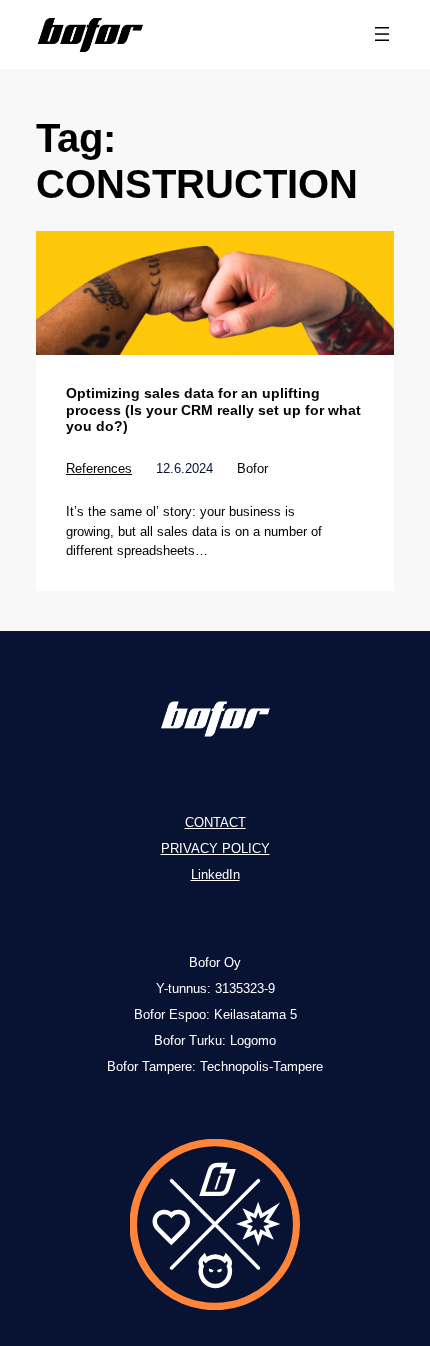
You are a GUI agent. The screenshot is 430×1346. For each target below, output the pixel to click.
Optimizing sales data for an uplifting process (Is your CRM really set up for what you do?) (213, 409)
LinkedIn (215, 874)
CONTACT (215, 822)
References (99, 468)
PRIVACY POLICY (215, 848)
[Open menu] (382, 34)
